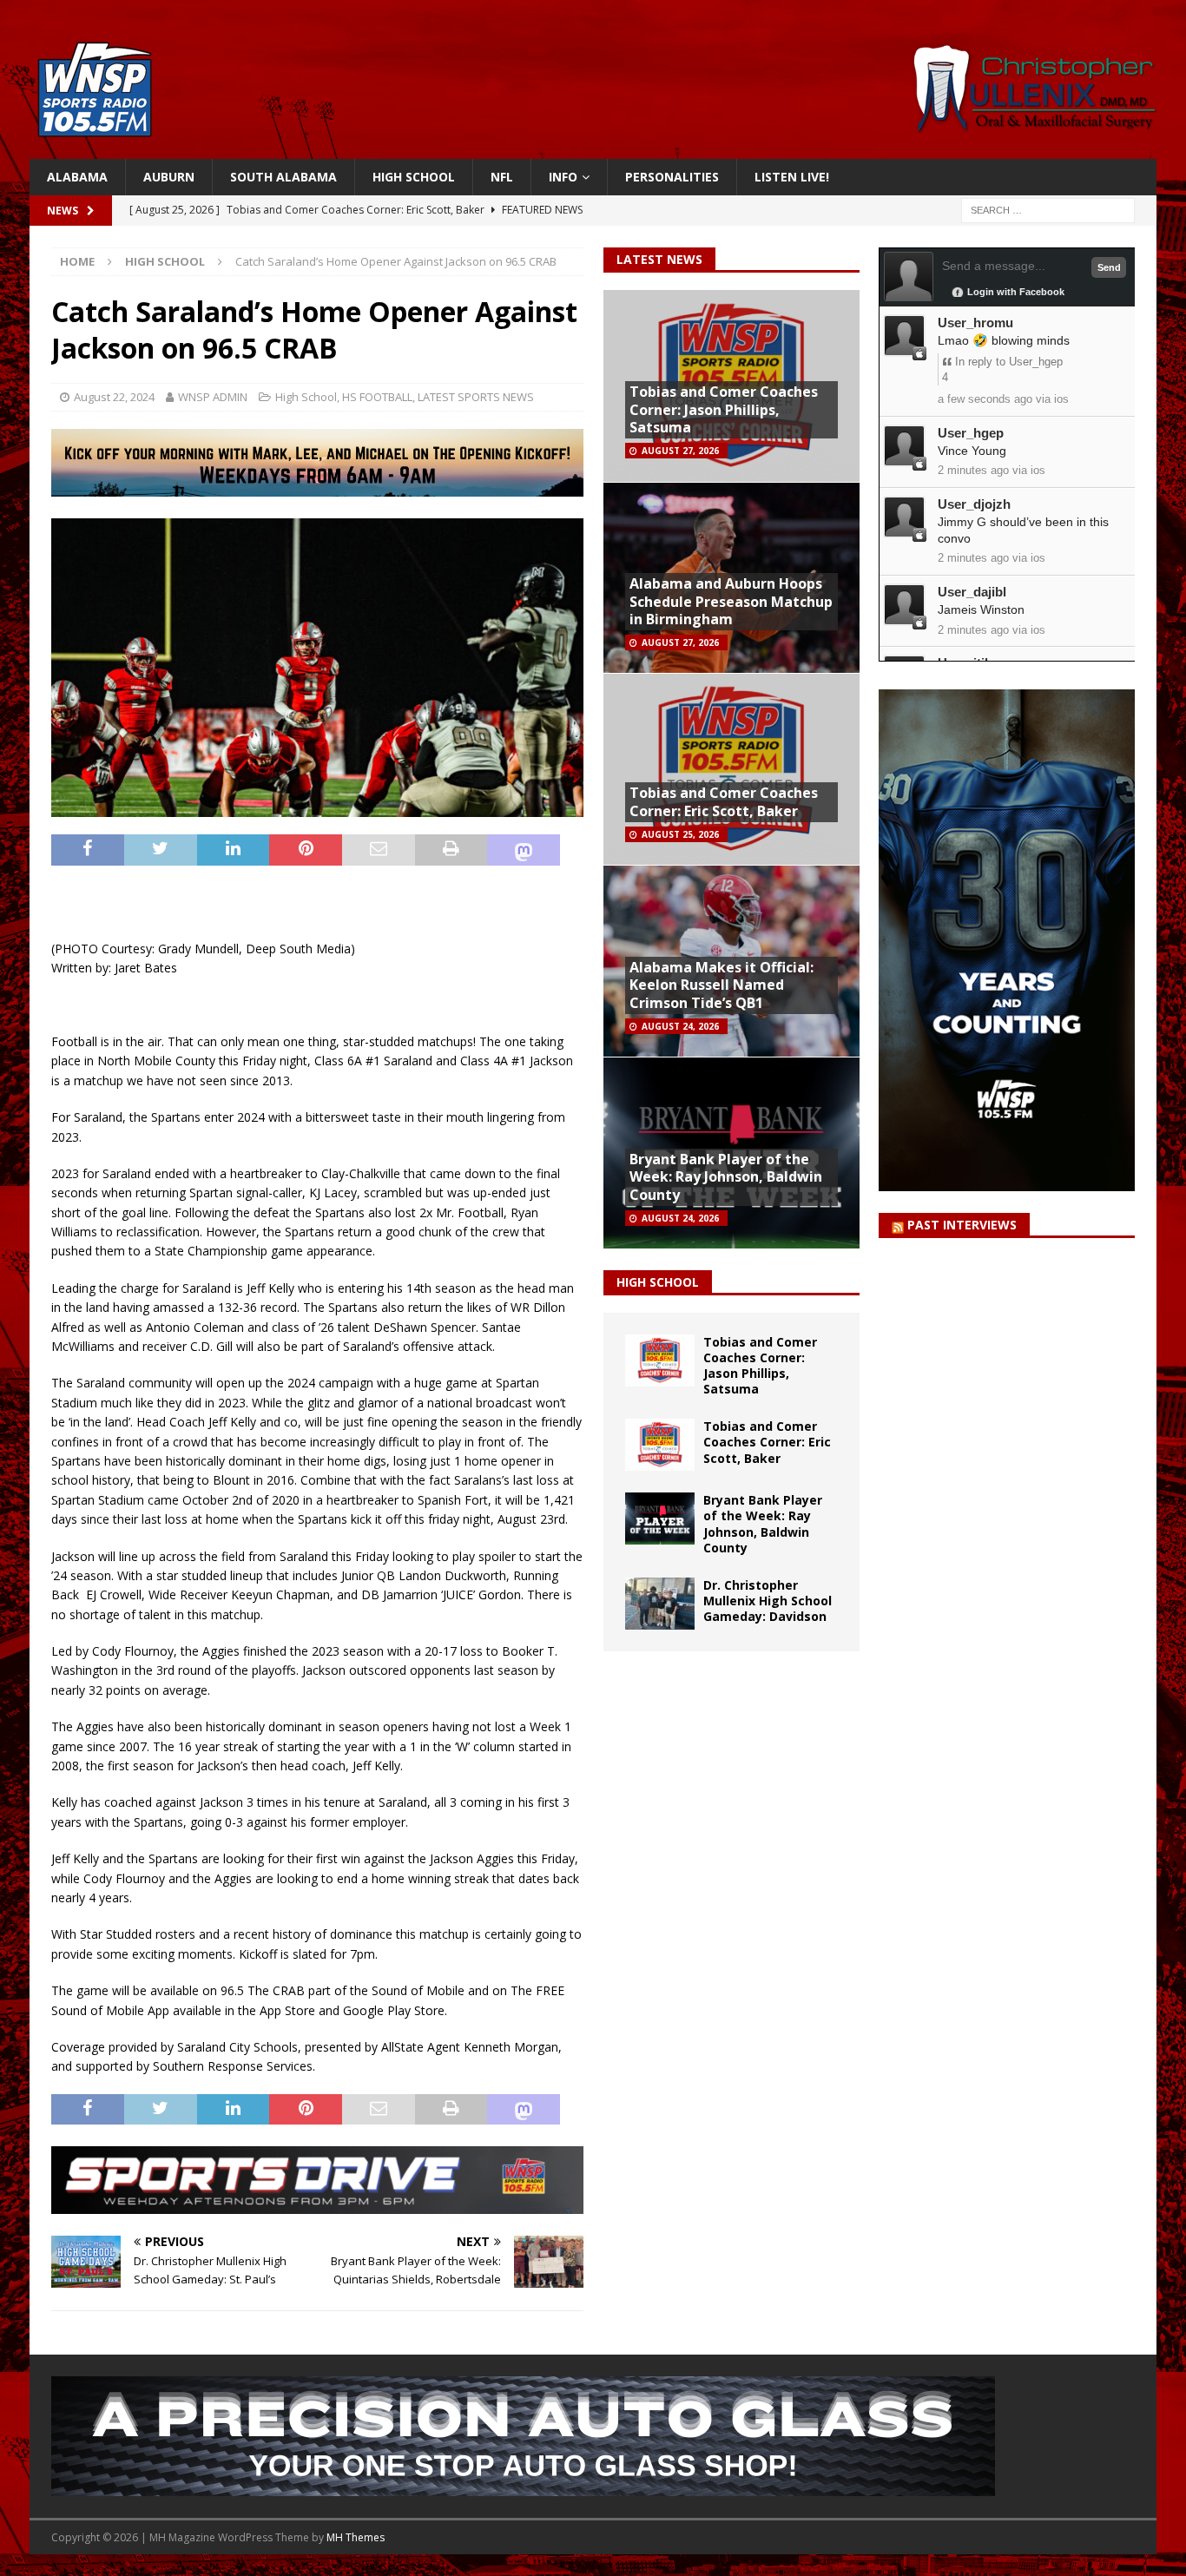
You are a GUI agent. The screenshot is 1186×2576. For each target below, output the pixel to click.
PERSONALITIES (672, 177)
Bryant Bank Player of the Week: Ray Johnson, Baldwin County (726, 1177)
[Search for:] (1048, 210)
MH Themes (356, 2537)
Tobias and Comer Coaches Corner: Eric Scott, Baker (724, 802)
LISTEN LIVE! (792, 177)
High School (414, 177)
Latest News (659, 259)
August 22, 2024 (114, 397)
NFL (502, 177)
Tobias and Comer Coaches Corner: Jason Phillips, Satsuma (724, 410)
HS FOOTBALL (377, 397)
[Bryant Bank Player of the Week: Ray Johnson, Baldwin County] (660, 1519)
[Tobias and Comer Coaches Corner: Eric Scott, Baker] (660, 1445)
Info (563, 177)
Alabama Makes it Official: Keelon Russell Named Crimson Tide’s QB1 (721, 985)
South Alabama (283, 177)
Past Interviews (962, 1225)
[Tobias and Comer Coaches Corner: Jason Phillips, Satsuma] (660, 1360)
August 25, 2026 (680, 834)
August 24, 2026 (680, 1026)
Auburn (169, 177)
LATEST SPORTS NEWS (476, 397)
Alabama (77, 177)
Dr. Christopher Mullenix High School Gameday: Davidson (768, 1601)
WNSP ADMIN (213, 397)
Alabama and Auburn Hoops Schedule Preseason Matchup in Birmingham (731, 602)
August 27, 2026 (680, 451)
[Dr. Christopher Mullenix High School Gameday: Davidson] (660, 1604)
